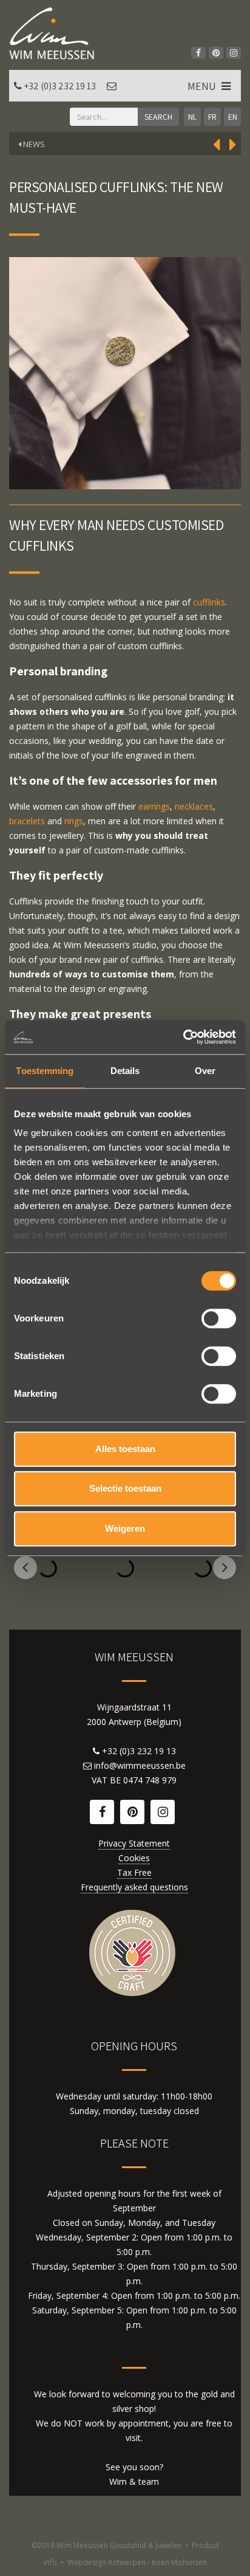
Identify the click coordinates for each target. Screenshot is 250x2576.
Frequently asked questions (134, 1887)
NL (192, 117)
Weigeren (125, 1528)
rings (74, 821)
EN (233, 117)
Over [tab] (205, 1071)
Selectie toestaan (125, 1488)
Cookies (134, 1858)
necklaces (194, 806)
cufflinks (209, 602)
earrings (154, 806)
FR (212, 117)
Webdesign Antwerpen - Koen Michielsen (137, 2562)
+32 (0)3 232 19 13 (60, 86)
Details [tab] (125, 1071)
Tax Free (134, 1872)
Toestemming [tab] (45, 1071)
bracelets (27, 821)
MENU (203, 86)
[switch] (219, 1318)
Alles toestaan (125, 1449)
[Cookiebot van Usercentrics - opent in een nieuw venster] (183, 1037)
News (33, 144)
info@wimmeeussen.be (140, 1765)
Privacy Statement (134, 1843)
